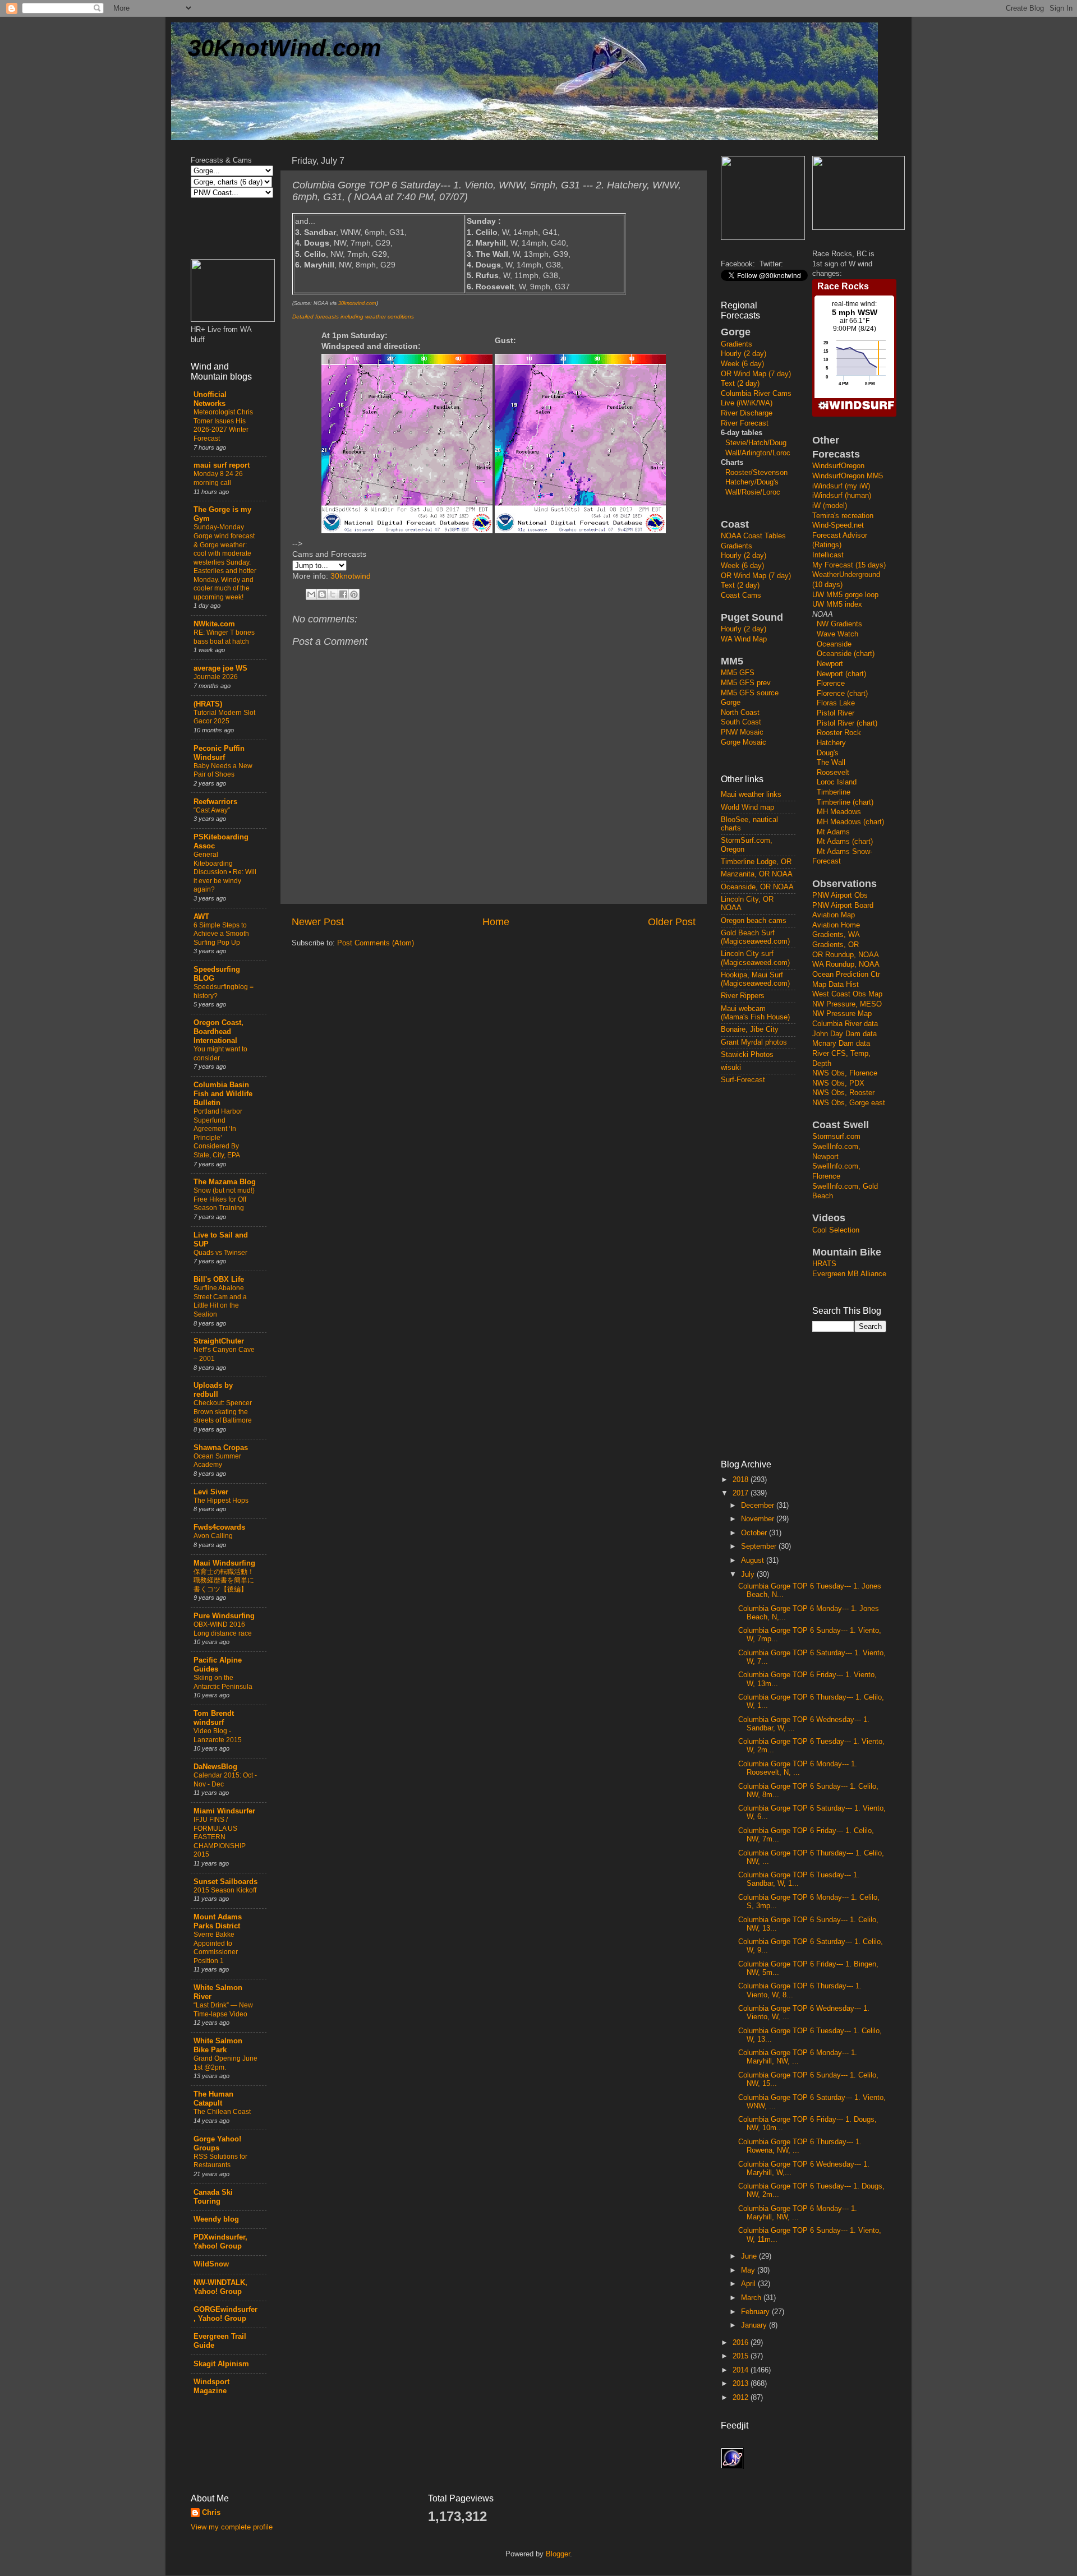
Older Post (672, 922)
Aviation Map (834, 915)
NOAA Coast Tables (753, 536)
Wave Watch (837, 634)
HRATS (824, 1264)
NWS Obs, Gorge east (849, 1103)
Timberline (834, 792)
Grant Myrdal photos (754, 1042)
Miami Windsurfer (224, 1811)
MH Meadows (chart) (850, 822)
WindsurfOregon (838, 466)
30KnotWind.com (284, 48)
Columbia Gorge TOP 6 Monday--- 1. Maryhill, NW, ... (798, 2057)
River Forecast (745, 423)
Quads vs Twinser (220, 1253)
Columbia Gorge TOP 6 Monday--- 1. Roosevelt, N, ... (798, 1768)
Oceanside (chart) (846, 654)
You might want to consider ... (220, 1054)
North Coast (740, 713)
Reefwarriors (215, 802)
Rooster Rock (839, 733)
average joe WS (220, 668)
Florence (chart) (842, 694)
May (749, 2270)
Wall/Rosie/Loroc (753, 492)
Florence (831, 684)
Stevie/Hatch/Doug (756, 443)
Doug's (828, 753)
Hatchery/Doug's (752, 482)
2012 (742, 2398)
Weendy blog (216, 2219)
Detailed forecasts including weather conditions (353, 317)
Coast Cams (741, 595)
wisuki (731, 1068)
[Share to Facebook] (343, 594)
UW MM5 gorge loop (845, 595)
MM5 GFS (738, 673)
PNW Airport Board (843, 906)
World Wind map (747, 807)
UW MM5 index (837, 604)
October (755, 1533)
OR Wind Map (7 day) (756, 374)
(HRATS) (208, 704)
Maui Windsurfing (224, 1563)
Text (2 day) (740, 384)
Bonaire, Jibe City (750, 1030)
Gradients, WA (836, 935)
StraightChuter (219, 1341)
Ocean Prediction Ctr (846, 975)
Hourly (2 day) (744, 354)
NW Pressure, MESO (847, 1004)
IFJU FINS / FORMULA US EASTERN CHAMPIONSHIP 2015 (220, 1837)
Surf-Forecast (743, 1080)
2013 (742, 2384)
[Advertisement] (766, 1271)
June (750, 2256)
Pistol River (836, 713)
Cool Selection (836, 1230)
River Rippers (743, 996)
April (749, 2284)
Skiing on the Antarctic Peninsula (223, 1682)
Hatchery (831, 743)
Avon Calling (213, 1536)
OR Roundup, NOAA (846, 955)
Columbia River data (845, 1024)
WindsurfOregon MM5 (848, 476)
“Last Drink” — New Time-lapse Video (223, 2010)
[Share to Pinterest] (354, 594)
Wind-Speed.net (838, 525)
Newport (830, 664)
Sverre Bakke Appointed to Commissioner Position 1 (216, 1948)
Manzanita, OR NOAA (757, 874)
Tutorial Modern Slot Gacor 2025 (224, 717)
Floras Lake (836, 703)
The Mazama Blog (225, 1182)
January (755, 2325)
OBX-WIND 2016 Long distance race (223, 1629)
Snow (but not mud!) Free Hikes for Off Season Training (224, 1199)
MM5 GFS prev (746, 683)
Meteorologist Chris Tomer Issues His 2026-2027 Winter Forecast (223, 425)
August (754, 1561)
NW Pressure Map (842, 1014)
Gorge (731, 703)
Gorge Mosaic (744, 742)
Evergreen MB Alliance (849, 1274)
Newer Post (318, 922)
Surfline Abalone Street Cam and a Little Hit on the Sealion (220, 1301)
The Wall (831, 763)
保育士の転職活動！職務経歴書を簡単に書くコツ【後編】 (224, 1580)
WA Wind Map (744, 639)
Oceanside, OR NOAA (757, 887)
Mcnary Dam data (841, 1044)
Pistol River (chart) (847, 723)
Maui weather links (751, 795)
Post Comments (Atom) (376, 943)
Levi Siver (211, 1492)
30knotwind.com (357, 303)
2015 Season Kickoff (225, 1890)
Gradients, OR (836, 945)
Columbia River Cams (756, 394)
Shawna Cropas (221, 1448)
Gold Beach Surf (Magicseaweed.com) (755, 937)
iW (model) (830, 506)
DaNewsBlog (215, 1767)
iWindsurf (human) (842, 496)
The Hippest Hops (221, 1501)
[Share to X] (333, 594)
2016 (742, 2343)
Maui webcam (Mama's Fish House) (755, 1013)
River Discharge (747, 413)
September (760, 1546)
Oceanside (834, 644)
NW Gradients (839, 624)
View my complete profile (232, 2527)
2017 (742, 1493)
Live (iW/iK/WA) (747, 403)
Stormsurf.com (836, 1137)
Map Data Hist (836, 985)
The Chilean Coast (222, 2112)
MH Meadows (839, 812)
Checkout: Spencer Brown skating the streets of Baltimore (223, 1412)
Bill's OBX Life (219, 1280)
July (749, 1575)
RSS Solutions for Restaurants (220, 2161)
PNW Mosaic (742, 732)
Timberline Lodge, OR (756, 862)
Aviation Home (836, 925)
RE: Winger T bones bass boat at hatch (224, 637)
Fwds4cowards (219, 1527)
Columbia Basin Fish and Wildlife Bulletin (223, 1094)
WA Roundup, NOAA (846, 964)
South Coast (741, 722)
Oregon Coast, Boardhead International (218, 1032)
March (752, 2298)
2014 (742, 2370)
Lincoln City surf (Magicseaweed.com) (755, 958)
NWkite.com (214, 624)
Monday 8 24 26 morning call (218, 478)
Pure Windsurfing (224, 1616)
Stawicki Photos (747, 1055)
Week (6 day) (742, 364)
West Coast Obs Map (847, 994)
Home (496, 922)
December (759, 1506)
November (759, 1519)
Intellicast (828, 555)
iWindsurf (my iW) (841, 486)
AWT (201, 917)
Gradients (737, 344)
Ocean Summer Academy (217, 1461)
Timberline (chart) (845, 802)
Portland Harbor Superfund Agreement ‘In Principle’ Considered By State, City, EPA (218, 1133)
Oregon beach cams (754, 921)
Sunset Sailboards (225, 1882)
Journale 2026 (216, 677)
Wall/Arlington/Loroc (758, 453)
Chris (211, 2513)
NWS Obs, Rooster (843, 1093)
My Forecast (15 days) (849, 565)
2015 (742, 2356)
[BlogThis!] (322, 594)
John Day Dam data (844, 1034)
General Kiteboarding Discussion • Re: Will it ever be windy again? (225, 872)
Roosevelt (833, 773)
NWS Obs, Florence (845, 1073)
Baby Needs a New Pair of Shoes (223, 770)
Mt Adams (833, 832)
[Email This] (311, 594)
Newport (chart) (841, 674)
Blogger (558, 2554)
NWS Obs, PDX (838, 1083)
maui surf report (222, 465)
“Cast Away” (212, 810)
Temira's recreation (843, 516)
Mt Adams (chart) (845, 842)
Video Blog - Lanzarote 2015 (218, 1735)
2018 (742, 1480)
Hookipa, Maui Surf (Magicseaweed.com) (755, 979)
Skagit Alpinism (221, 2364)
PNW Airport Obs (840, 895)
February (756, 2312)
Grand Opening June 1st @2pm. (225, 2063)
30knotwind (351, 576)
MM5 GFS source (750, 693)
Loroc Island (837, 782)
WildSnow (211, 2264)
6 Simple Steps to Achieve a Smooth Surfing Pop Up (221, 934)
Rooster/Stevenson (756, 473)
